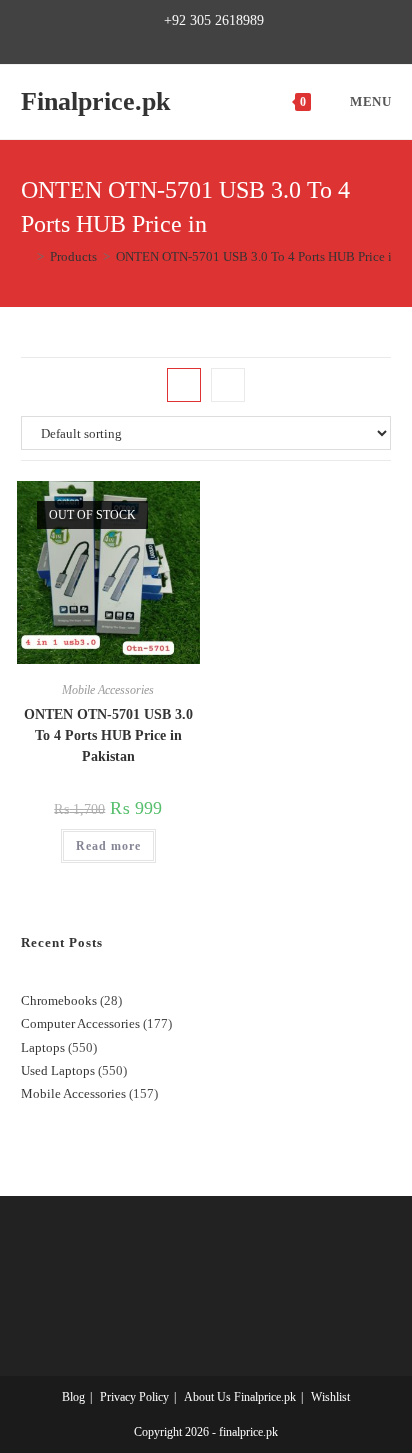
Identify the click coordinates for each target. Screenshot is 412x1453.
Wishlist (330, 1397)
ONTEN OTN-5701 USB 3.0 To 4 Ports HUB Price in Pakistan (108, 735)
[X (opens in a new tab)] (148, 42)
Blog (73, 1397)
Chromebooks (59, 1000)
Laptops (43, 1047)
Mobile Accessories (108, 690)
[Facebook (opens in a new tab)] (168, 42)
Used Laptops (58, 1070)
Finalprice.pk (95, 101)
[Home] (26, 256)
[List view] (228, 385)
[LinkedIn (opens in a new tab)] (237, 42)
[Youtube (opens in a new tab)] (260, 42)
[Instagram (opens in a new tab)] (214, 42)
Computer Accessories (80, 1023)
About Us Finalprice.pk (240, 1397)
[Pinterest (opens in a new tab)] (191, 42)
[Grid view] (184, 385)
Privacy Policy (134, 1397)
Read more (108, 846)
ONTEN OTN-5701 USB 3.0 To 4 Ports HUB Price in (257, 256)
